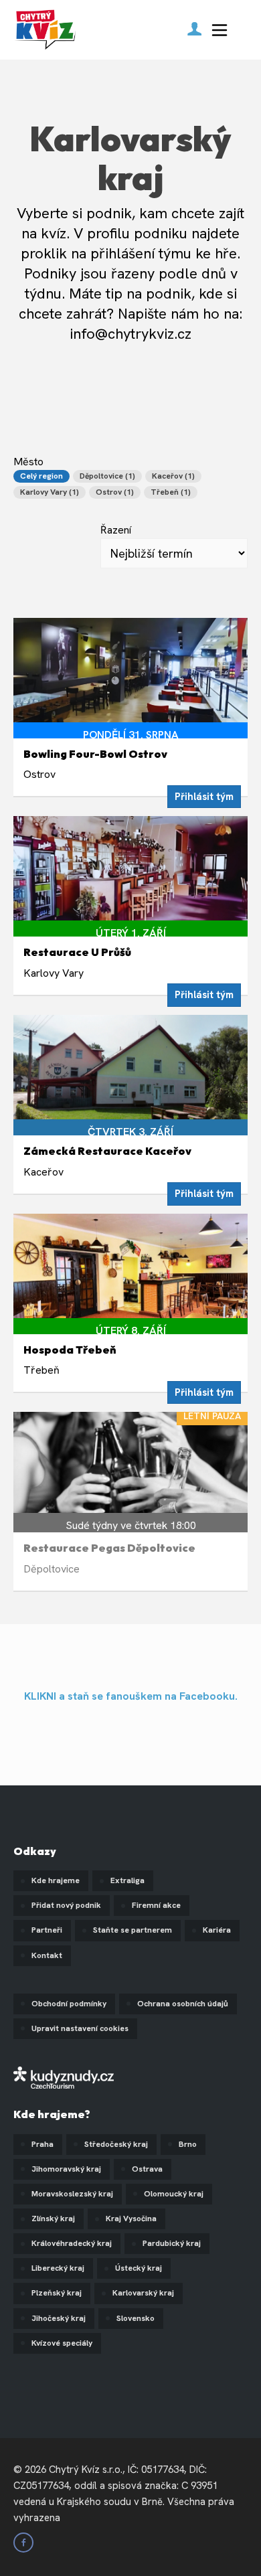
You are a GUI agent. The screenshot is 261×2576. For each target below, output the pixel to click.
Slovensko (136, 2318)
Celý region (41, 476)
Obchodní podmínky (69, 2004)
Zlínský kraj (53, 2219)
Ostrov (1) (115, 492)
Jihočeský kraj (59, 2318)
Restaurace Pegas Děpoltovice (109, 1548)
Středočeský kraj (116, 2144)
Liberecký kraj (58, 2268)
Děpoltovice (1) (107, 476)
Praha (42, 2144)
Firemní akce (156, 1905)
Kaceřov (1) (173, 476)
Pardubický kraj (172, 2243)
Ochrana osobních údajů (183, 2004)
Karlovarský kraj (143, 2293)
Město (104, 476)
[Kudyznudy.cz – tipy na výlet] (64, 2076)
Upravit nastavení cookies (80, 2028)
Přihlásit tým (204, 797)
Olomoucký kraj (174, 2194)
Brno (188, 2144)
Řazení (116, 530)
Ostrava (147, 2169)
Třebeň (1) (171, 492)
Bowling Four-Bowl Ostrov (95, 754)
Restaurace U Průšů (77, 952)
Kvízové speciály (62, 2343)
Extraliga (127, 1880)
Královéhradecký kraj (72, 2243)
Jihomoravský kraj (66, 2169)
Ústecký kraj (139, 2268)
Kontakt (47, 1955)
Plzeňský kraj (57, 2293)
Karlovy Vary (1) (50, 492)
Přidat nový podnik (66, 1905)
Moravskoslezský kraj (72, 2194)
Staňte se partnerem (133, 1930)
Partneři (47, 1930)
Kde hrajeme (56, 1880)
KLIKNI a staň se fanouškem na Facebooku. (131, 1696)
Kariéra (217, 1930)
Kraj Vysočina (131, 2219)
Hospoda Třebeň (70, 1350)
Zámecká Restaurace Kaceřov (107, 1151)
